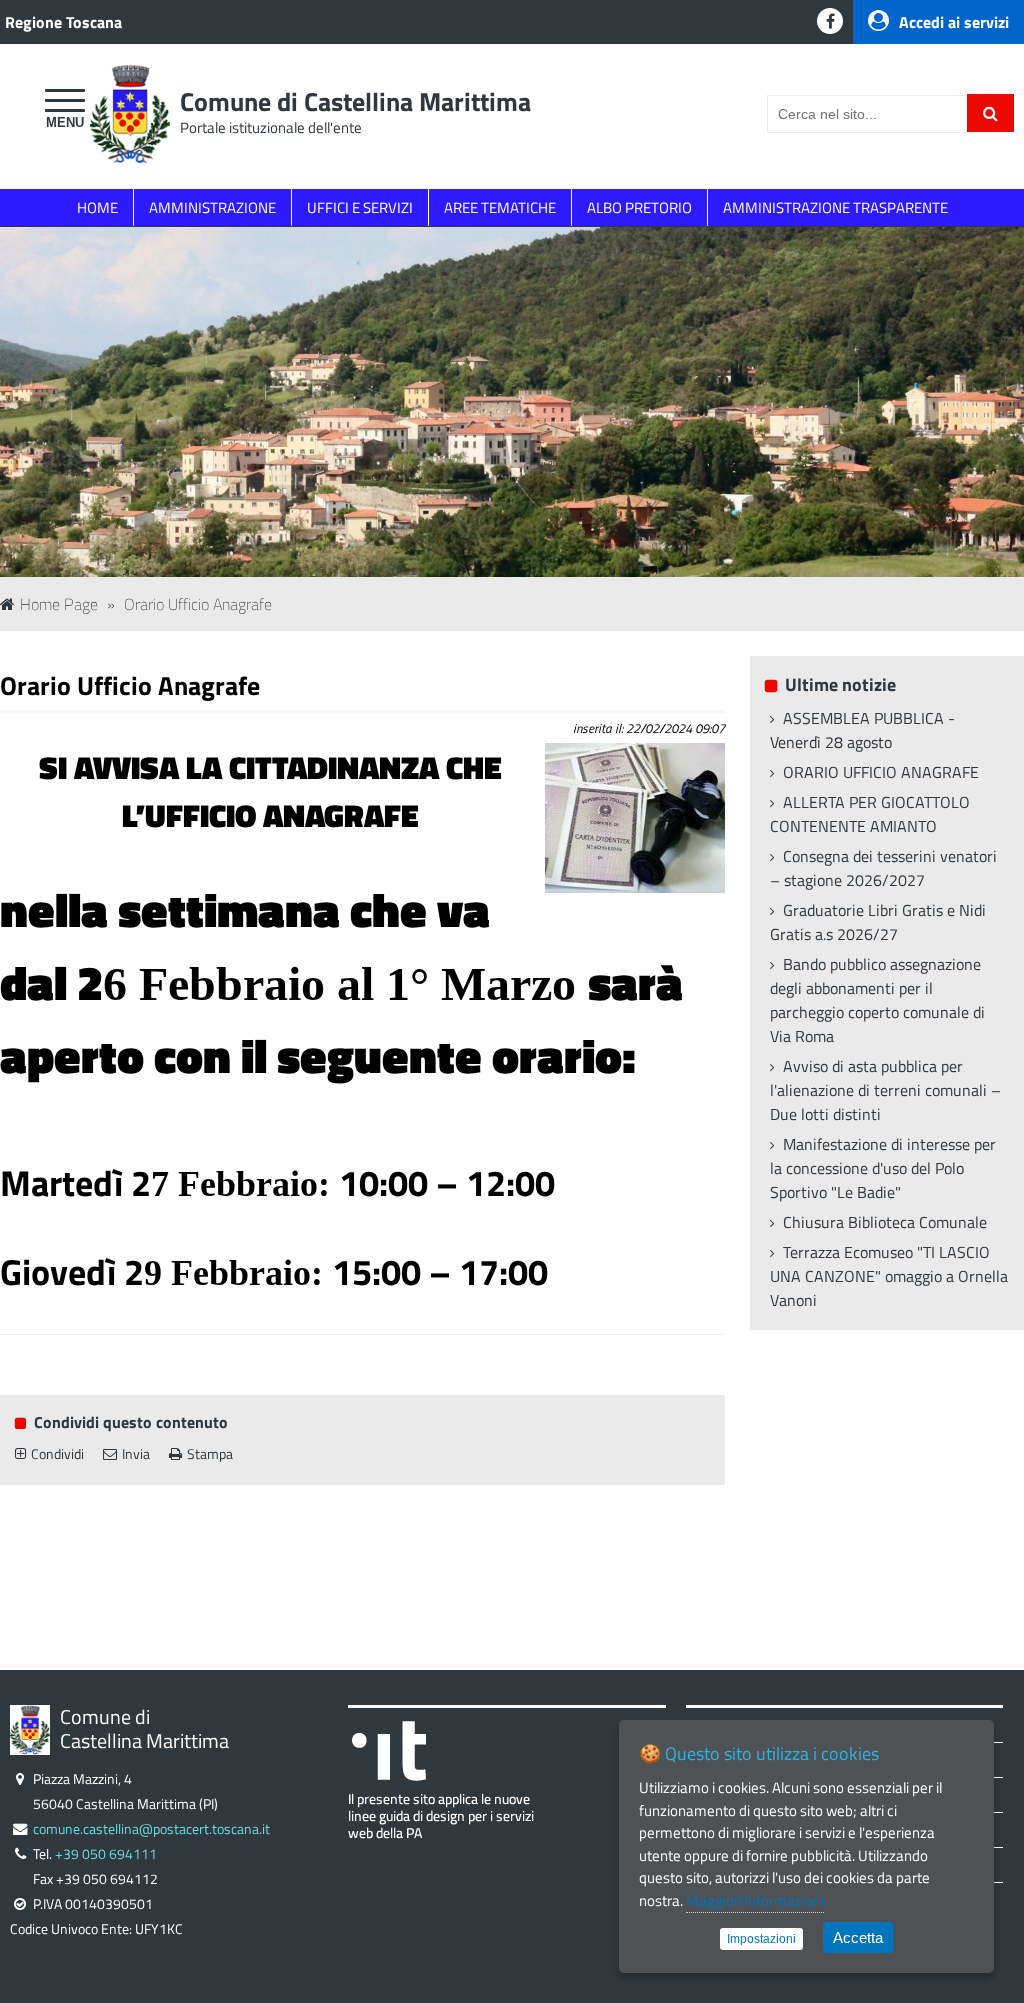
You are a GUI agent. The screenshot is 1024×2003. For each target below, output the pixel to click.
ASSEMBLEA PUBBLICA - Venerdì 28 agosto (862, 730)
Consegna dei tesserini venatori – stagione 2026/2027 (883, 868)
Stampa (210, 1454)
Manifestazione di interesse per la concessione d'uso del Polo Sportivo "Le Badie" (883, 1168)
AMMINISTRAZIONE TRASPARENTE (835, 207)
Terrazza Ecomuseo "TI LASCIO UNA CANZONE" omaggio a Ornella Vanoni (889, 1276)
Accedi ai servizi (954, 22)
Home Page (59, 604)
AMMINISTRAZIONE (212, 207)
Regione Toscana (63, 22)
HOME (97, 207)
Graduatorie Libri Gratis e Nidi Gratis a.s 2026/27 (878, 922)
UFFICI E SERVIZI (360, 207)
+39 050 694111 (106, 1854)
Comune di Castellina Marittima (355, 101)
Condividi (57, 1454)
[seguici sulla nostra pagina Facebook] (830, 21)
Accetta (858, 1937)
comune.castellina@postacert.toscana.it (151, 1829)
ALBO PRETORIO (639, 207)
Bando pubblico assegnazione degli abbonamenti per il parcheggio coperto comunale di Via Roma (877, 1000)
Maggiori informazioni (755, 1900)
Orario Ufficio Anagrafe (198, 604)
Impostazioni (761, 1939)
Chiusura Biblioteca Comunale (885, 1222)
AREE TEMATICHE (500, 207)
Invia (136, 1454)
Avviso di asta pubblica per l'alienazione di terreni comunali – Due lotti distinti (885, 1090)
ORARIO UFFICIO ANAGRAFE (881, 772)
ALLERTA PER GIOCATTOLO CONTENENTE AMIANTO (870, 814)
